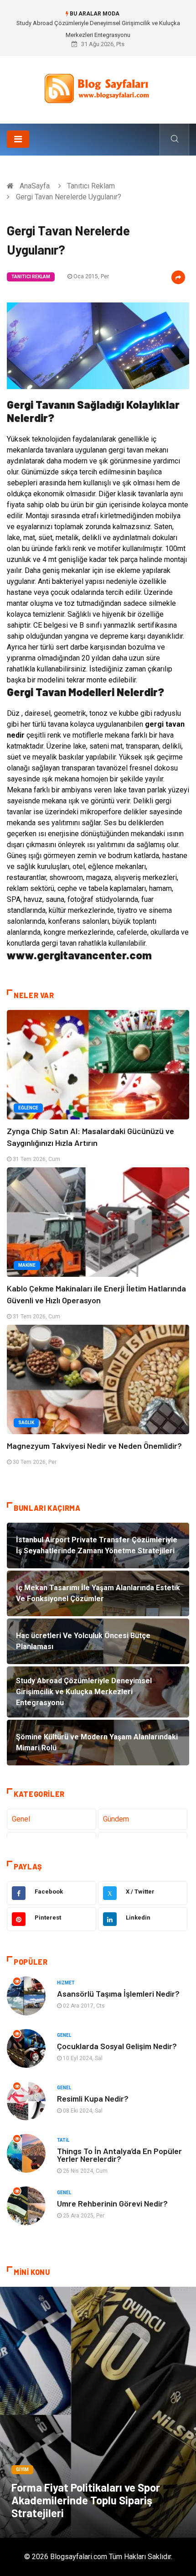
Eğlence (28, 1108)
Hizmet (66, 1983)
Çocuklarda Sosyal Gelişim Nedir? (117, 2046)
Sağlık (26, 1423)
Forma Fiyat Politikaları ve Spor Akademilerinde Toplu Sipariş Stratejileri (86, 2500)
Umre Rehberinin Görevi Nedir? (112, 2203)
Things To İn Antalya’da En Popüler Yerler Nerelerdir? (119, 2155)
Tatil (63, 2140)
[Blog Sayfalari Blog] (98, 86)
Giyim (22, 2469)
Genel (21, 1819)
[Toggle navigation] (18, 139)
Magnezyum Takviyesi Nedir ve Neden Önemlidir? (94, 1446)
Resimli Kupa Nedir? (93, 2098)
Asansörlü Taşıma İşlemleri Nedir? (118, 1993)
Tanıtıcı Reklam (91, 186)
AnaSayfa (35, 186)
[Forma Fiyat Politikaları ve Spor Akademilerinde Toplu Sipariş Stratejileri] (98, 2412)
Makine (27, 1265)
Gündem (116, 1819)
